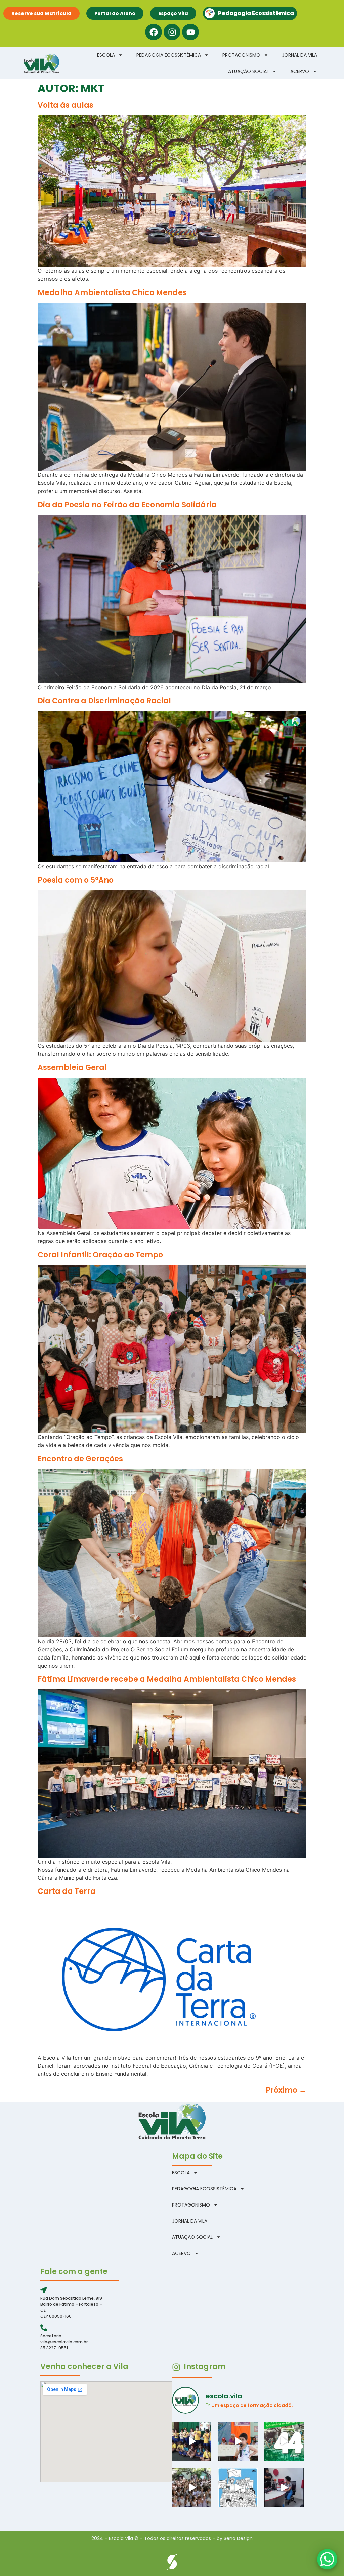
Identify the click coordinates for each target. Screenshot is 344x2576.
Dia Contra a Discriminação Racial (104, 701)
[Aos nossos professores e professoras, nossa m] (238, 2487)
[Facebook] (154, 32)
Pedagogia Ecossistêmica (169, 55)
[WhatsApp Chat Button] (327, 2559)
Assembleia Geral (72, 1068)
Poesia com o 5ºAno (76, 880)
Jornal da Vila (299, 55)
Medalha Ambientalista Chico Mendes (112, 293)
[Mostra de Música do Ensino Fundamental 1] (192, 2441)
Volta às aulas (66, 105)
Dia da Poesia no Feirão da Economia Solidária (127, 505)
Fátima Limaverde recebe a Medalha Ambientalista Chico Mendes (167, 1679)
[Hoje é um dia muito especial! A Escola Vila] (284, 2441)
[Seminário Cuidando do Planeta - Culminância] (238, 2441)
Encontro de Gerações (80, 1459)
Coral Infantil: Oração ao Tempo (100, 1255)
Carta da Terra (67, 1891)
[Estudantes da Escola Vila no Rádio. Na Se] (284, 2487)
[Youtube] (190, 32)
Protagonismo (241, 55)
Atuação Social (248, 71)
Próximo (286, 2090)
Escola (106, 55)
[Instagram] (172, 32)
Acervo (300, 71)
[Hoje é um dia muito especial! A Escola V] (192, 2487)
